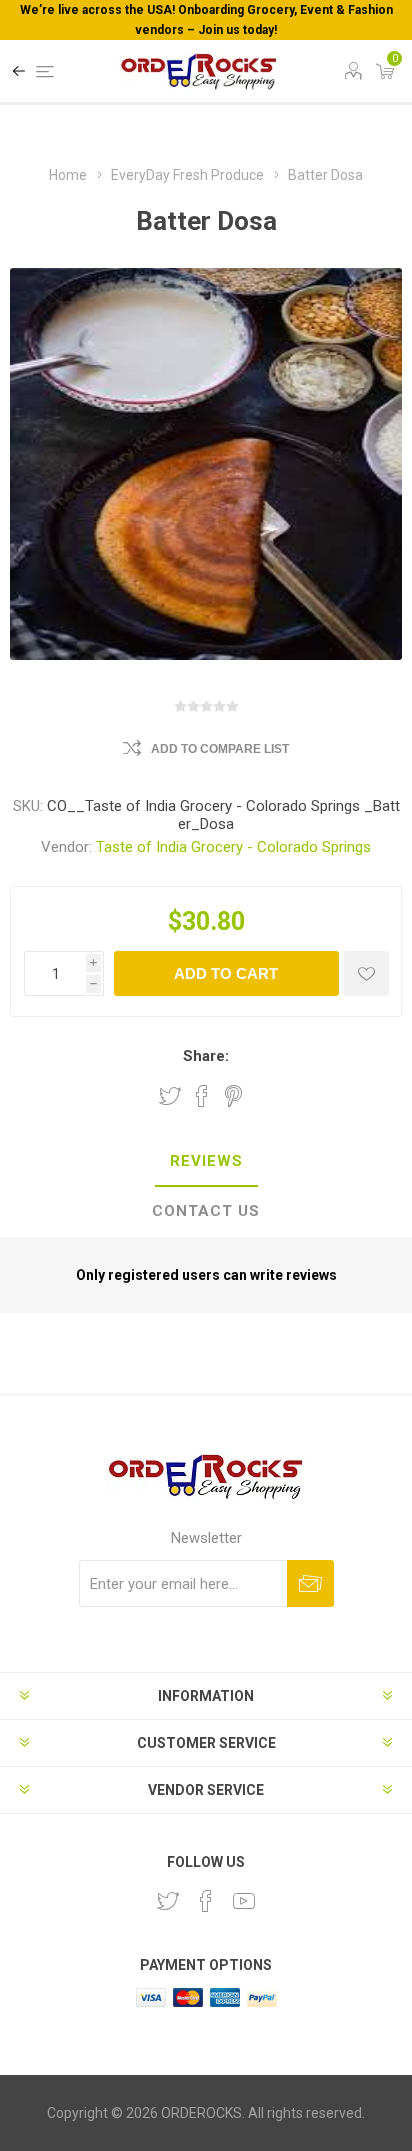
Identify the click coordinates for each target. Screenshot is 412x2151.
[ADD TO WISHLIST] (366, 973)
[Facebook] (206, 1901)
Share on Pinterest (233, 1096)
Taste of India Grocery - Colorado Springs (233, 847)
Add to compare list (220, 749)
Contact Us (206, 1211)
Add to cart (226, 973)
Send (310, 1583)
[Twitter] (168, 1901)
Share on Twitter (170, 1096)
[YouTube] (244, 1901)
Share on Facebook (202, 1096)
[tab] (206, 1162)
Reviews (206, 1161)
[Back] (19, 71)
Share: (206, 1056)
